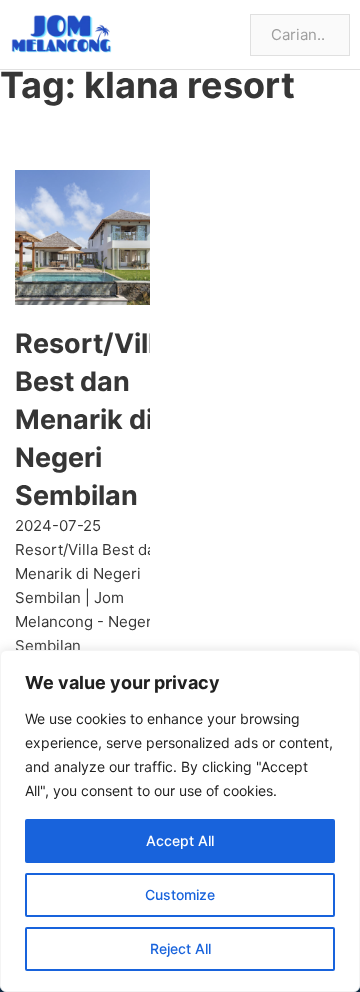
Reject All (180, 948)
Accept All (180, 840)
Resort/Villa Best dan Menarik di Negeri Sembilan (93, 419)
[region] (180, 821)
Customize (180, 894)
